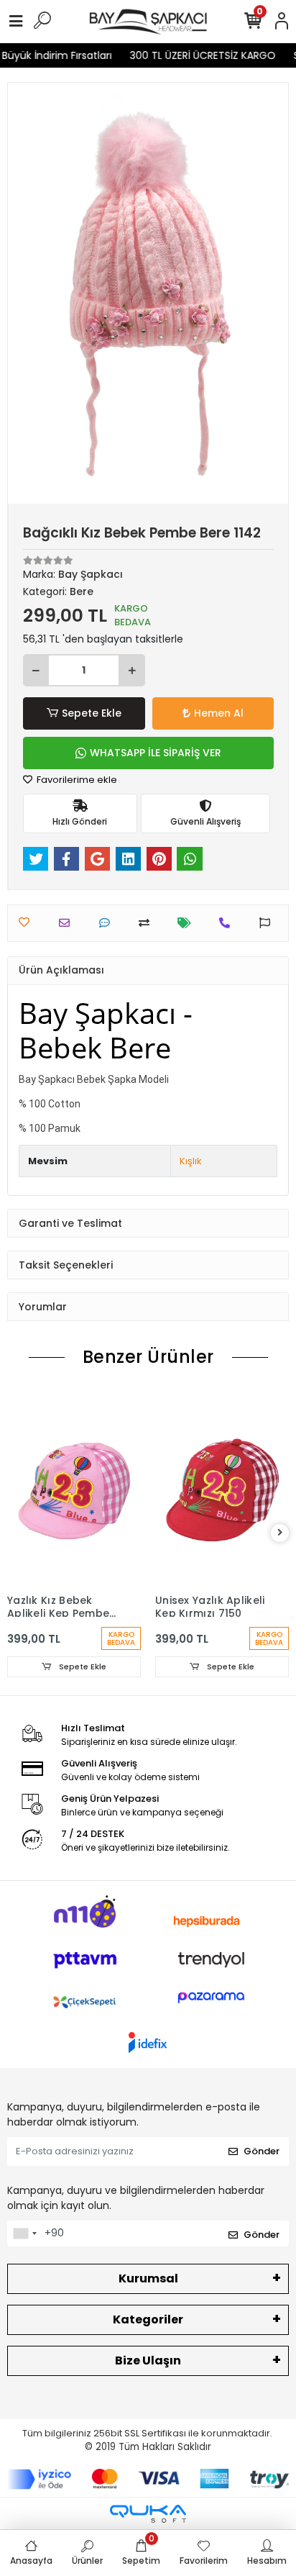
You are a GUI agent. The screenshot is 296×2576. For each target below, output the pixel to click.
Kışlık (191, 1161)
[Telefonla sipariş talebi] (228, 923)
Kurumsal (148, 2278)
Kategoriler (148, 2319)
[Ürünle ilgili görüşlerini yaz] (108, 923)
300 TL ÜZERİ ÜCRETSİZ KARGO (195, 55)
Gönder (262, 2151)
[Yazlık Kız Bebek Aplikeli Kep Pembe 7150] (74, 1486)
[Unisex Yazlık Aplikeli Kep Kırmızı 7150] (222, 1486)
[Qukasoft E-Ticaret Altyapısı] (148, 2514)
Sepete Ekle (92, 713)
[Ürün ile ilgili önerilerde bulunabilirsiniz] (268, 923)
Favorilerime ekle (76, 780)
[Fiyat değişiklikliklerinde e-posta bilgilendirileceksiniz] (188, 923)
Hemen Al (219, 713)
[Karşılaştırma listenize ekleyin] (148, 923)
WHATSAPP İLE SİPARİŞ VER (156, 753)
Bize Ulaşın (148, 2360)
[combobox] (24, 2233)
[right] (280, 1533)
